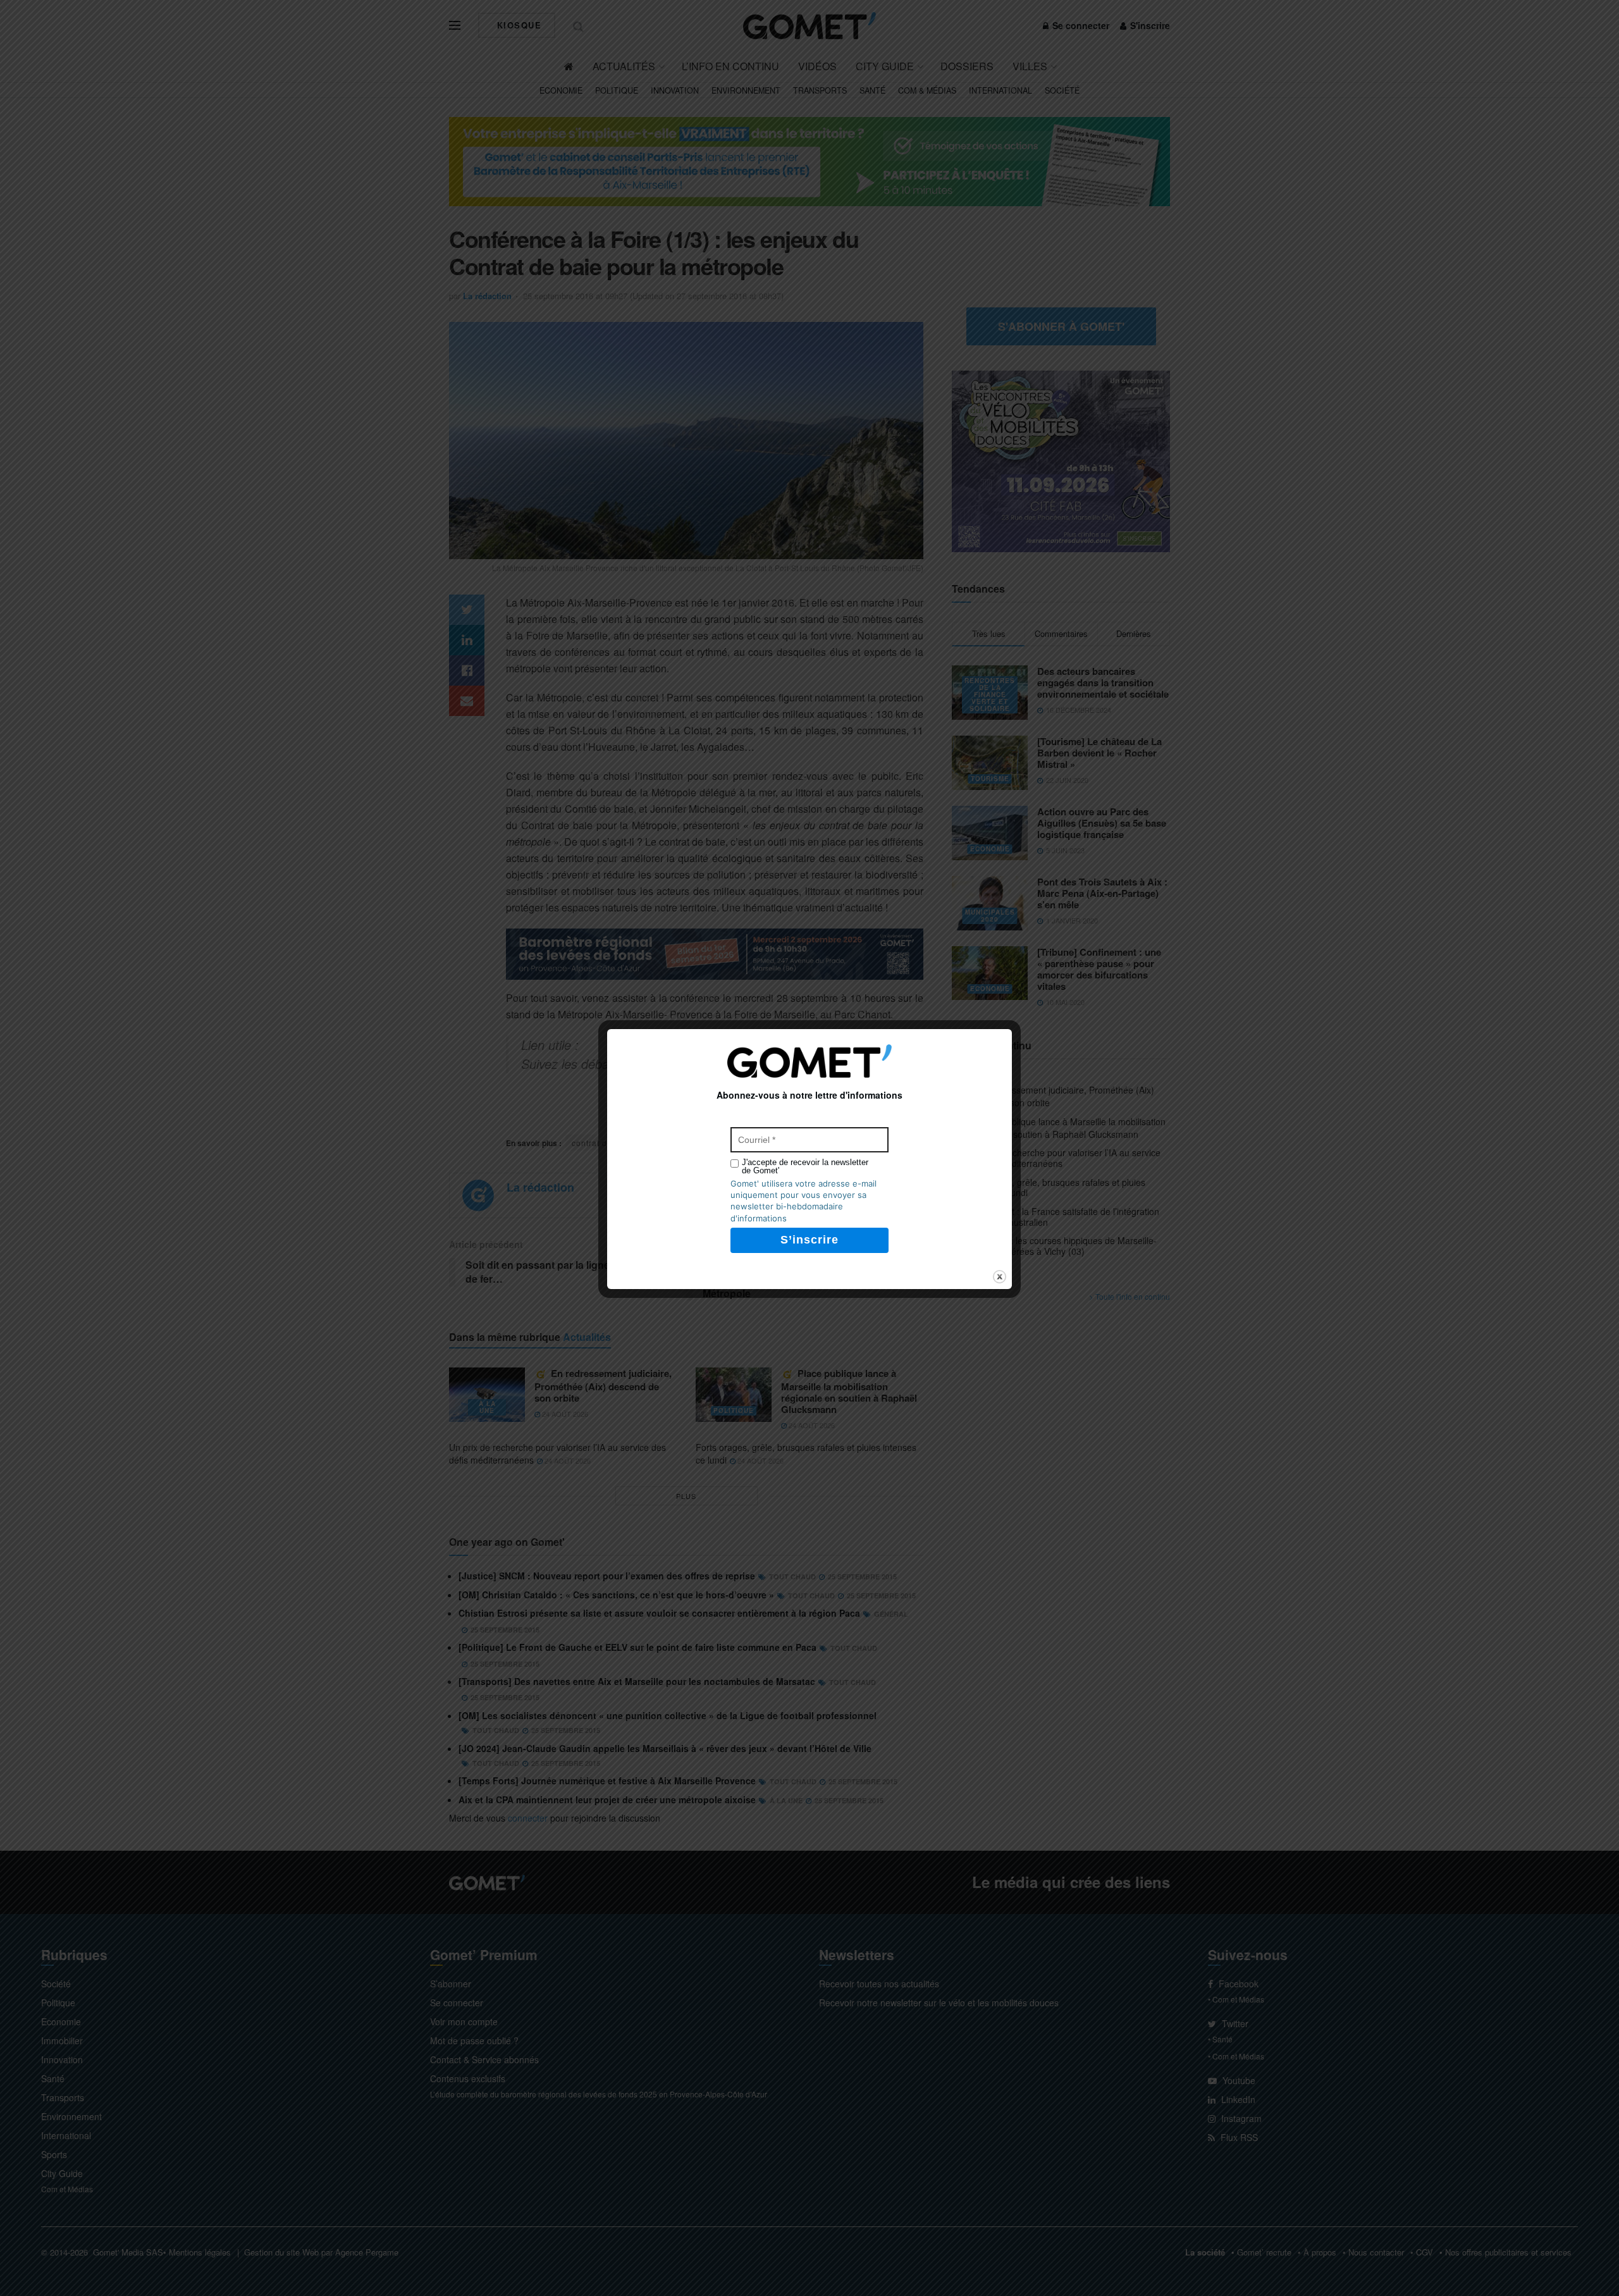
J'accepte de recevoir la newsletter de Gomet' (805, 1166)
